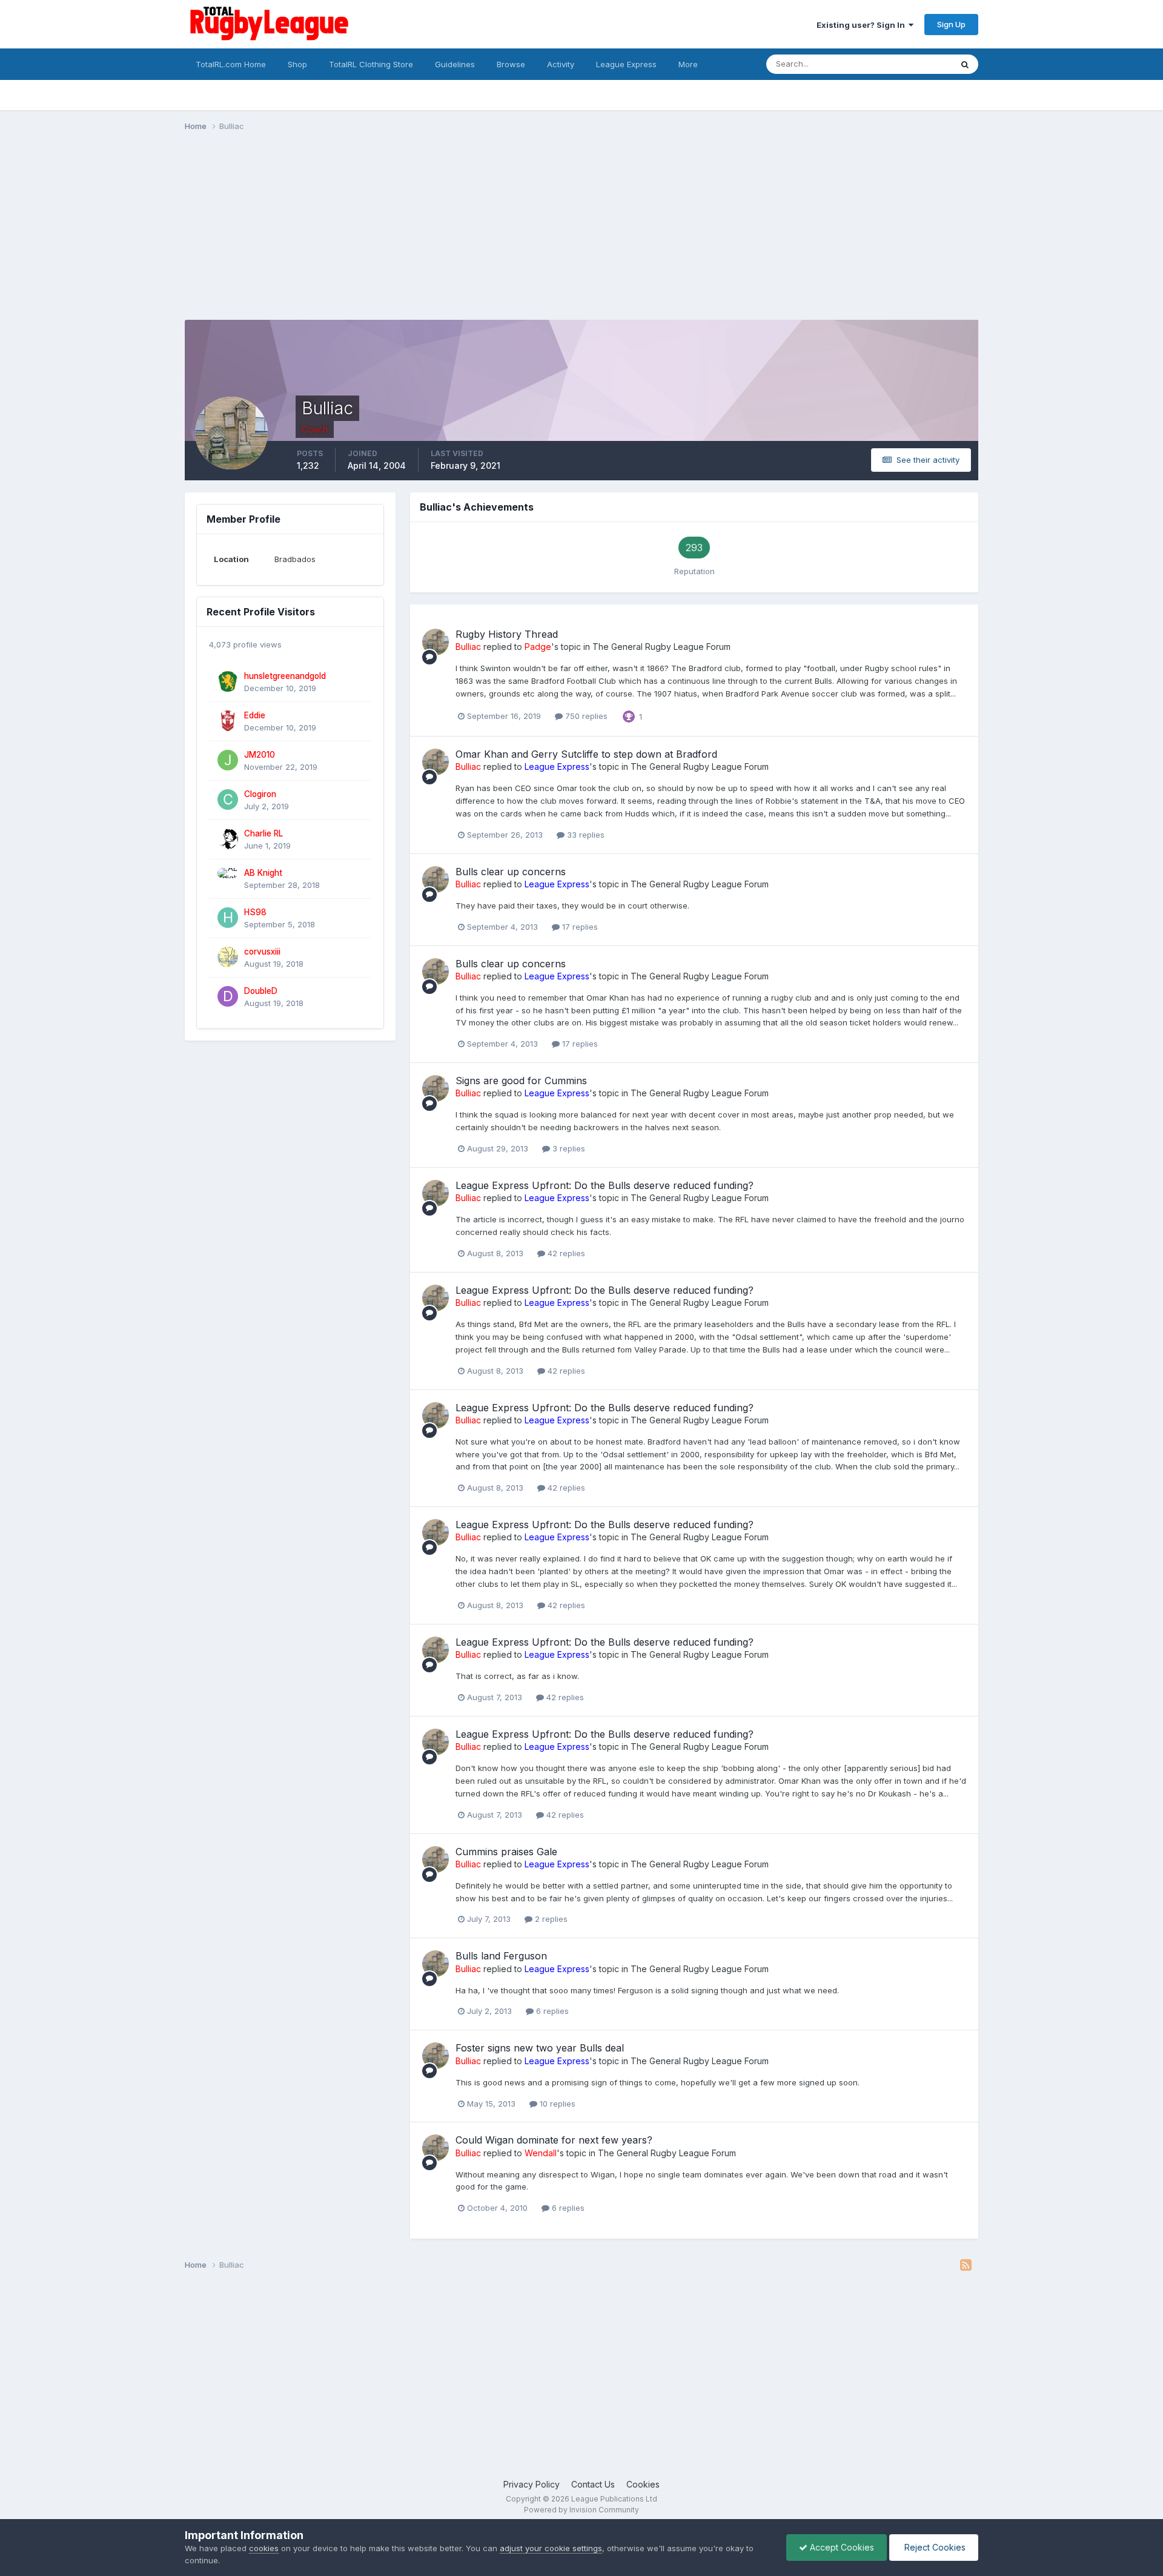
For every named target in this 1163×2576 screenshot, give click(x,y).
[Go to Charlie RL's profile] (228, 839)
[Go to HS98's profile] (228, 918)
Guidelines (455, 64)
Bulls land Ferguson (501, 1956)
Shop (297, 64)
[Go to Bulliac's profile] (436, 642)
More (688, 64)
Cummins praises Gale (506, 1852)
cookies (264, 2548)
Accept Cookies (841, 2547)
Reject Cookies (934, 2547)
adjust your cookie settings (551, 2548)
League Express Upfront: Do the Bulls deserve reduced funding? (605, 1185)
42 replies (565, 1253)
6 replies (551, 2011)
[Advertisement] (405, 235)
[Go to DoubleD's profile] (228, 996)
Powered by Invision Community (581, 2510)
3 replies (568, 1148)
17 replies (579, 927)
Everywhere (914, 64)
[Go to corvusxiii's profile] (228, 957)
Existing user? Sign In (863, 25)
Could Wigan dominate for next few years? (554, 2140)
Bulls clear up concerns (511, 872)
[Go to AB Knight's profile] (228, 878)
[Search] (965, 64)
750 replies (585, 716)
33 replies (585, 835)
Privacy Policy (532, 2484)
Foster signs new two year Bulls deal (540, 2048)
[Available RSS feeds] (966, 2265)
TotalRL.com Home (231, 64)
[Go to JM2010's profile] (228, 760)
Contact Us (593, 2484)
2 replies (550, 1919)
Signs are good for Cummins (521, 1081)
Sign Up (951, 24)
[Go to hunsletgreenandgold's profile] (228, 681)
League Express (626, 64)
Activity (561, 64)
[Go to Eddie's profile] (228, 721)
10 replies (556, 2104)
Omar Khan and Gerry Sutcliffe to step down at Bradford (586, 754)
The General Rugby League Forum (661, 647)
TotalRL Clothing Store (371, 64)
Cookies (643, 2484)
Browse (511, 64)
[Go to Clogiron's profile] (228, 800)
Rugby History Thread (507, 634)
